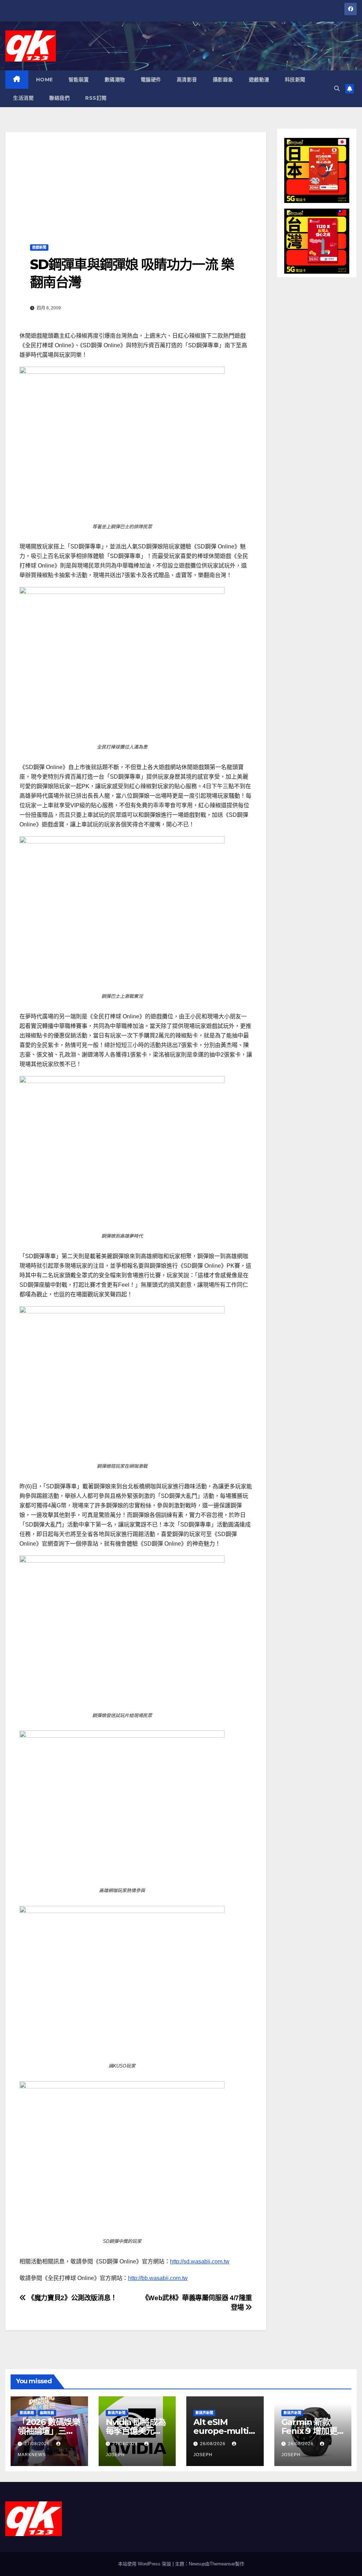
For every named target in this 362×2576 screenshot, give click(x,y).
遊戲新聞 (39, 247)
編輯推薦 (47, 2413)
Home (45, 80)
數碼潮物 (115, 80)
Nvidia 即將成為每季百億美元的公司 (136, 2431)
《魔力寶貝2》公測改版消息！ (72, 2298)
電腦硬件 (151, 80)
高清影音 (187, 80)
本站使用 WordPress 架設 (145, 2564)
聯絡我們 (59, 98)
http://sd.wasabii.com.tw (200, 2261)
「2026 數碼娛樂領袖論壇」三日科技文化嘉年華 (49, 2431)
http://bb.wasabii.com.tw (158, 2278)
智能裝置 (79, 80)
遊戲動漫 (259, 80)
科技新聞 (295, 80)
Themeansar (222, 2564)
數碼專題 (27, 2413)
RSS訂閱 (96, 98)
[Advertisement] (136, 181)
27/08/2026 (38, 2444)
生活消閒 (23, 98)
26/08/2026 (214, 2444)
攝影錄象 (223, 80)
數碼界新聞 (117, 2413)
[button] (337, 89)
